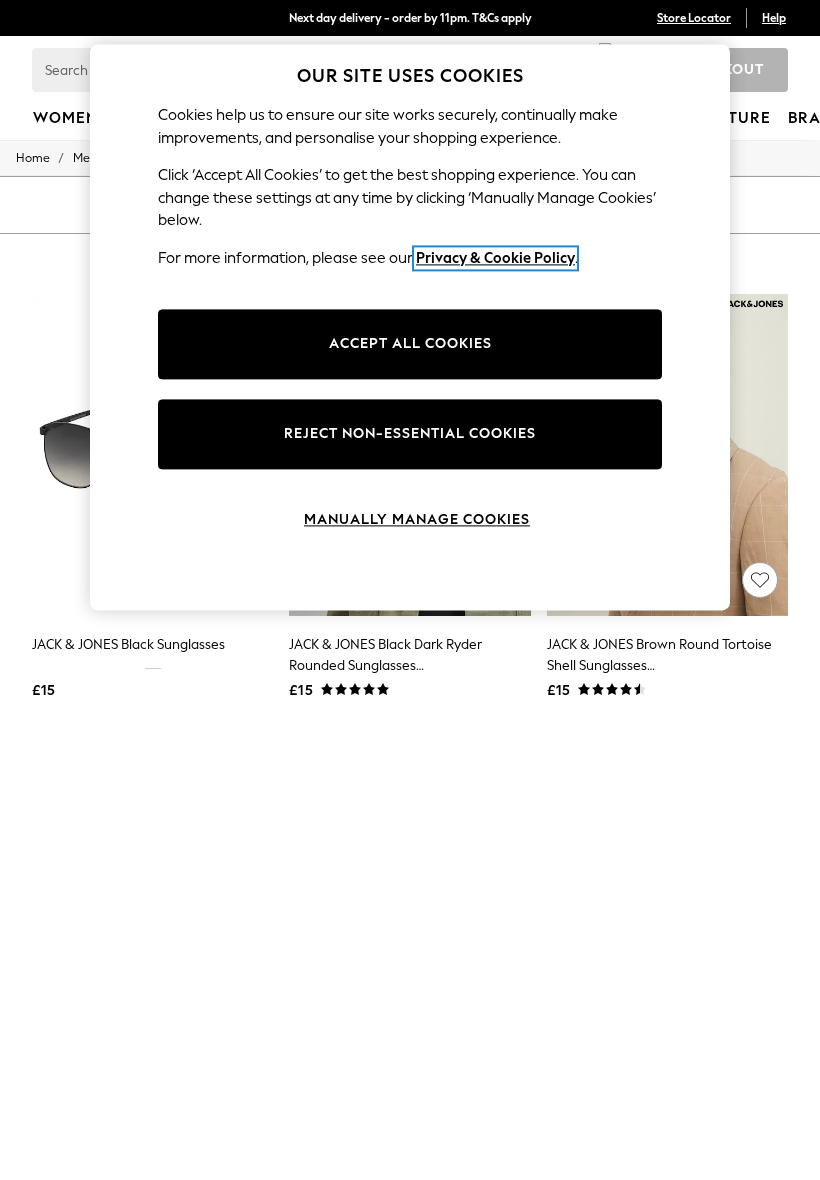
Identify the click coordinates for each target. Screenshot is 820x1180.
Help (774, 18)
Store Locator (694, 18)
